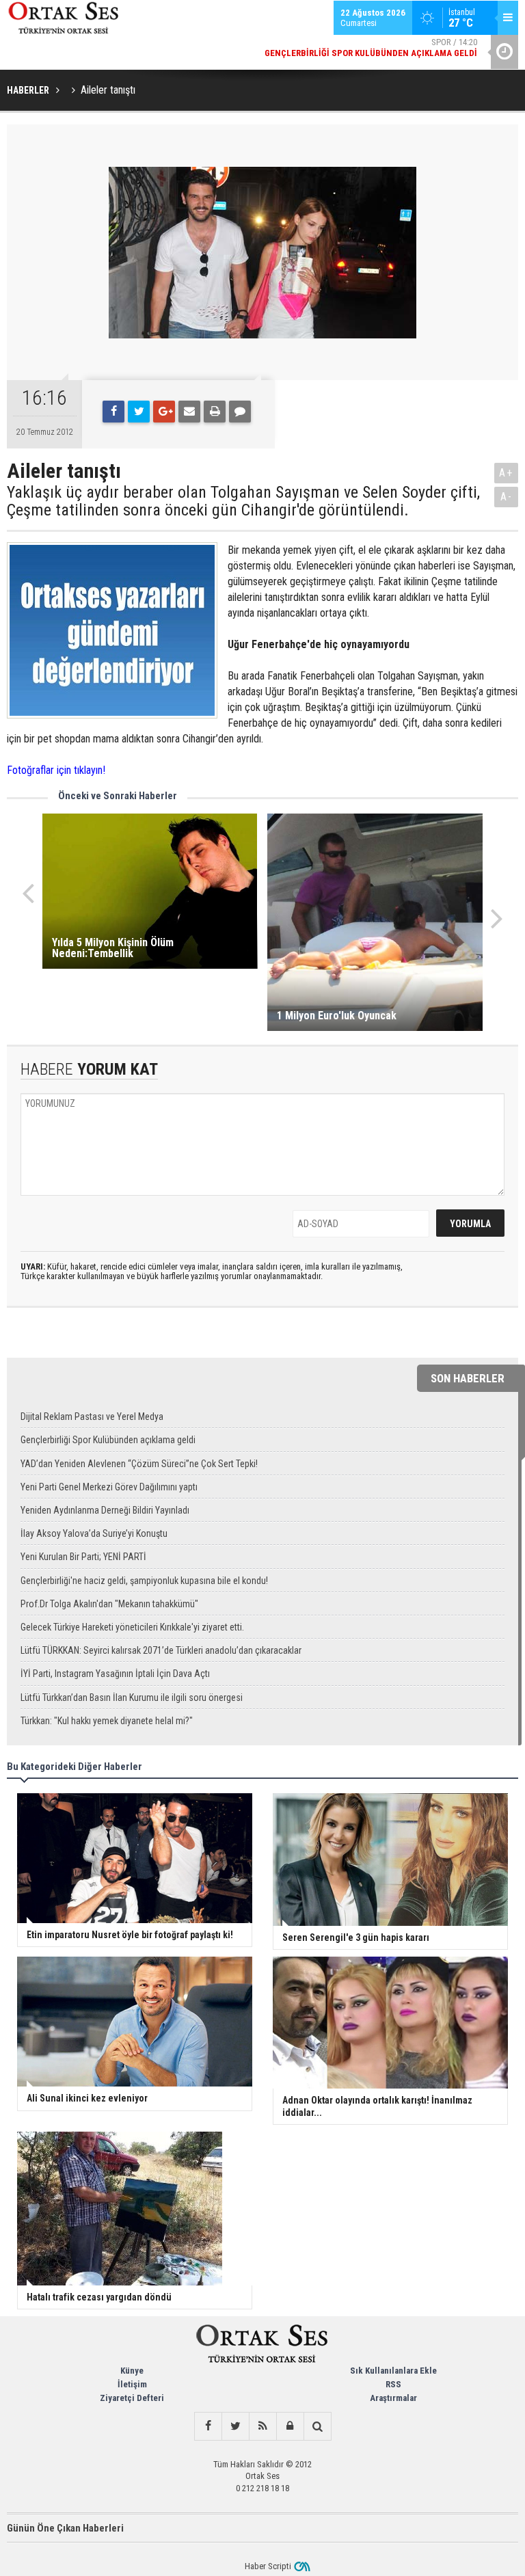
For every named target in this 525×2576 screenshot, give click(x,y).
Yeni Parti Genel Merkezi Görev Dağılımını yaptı (109, 1487)
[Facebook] (113, 412)
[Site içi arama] (317, 2426)
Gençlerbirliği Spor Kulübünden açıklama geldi (108, 1440)
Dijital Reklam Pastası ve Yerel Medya (92, 1417)
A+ (506, 473)
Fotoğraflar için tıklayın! (56, 770)
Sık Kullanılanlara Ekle (393, 2371)
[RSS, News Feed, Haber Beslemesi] (262, 2426)
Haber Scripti (268, 2566)
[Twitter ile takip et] (235, 2426)
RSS (393, 2384)
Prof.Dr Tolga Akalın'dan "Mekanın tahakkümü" (109, 1604)
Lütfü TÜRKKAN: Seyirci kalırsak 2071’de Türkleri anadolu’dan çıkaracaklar (161, 1650)
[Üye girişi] (290, 2426)
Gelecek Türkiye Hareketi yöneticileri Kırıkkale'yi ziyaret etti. (132, 1627)
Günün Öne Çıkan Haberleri (65, 2528)
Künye (132, 2371)
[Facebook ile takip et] (208, 2426)
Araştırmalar (393, 2398)
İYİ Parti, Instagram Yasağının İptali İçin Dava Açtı (115, 1674)
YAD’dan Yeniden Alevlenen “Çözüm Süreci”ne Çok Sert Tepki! (139, 1464)
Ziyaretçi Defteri (132, 2398)
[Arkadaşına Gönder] (189, 412)
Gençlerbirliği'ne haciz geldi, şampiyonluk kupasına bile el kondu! (144, 1581)
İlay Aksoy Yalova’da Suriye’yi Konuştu (94, 1533)
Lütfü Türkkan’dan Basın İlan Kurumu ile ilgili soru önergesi (132, 1698)
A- (507, 497)
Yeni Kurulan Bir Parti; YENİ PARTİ (83, 1557)
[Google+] (164, 412)
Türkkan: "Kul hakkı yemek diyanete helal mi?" (107, 1721)
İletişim (132, 2384)
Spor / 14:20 (371, 48)
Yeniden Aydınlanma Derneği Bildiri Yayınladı (105, 1510)
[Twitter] (139, 412)
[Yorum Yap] (240, 412)
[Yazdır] (215, 412)
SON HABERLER (468, 1378)
